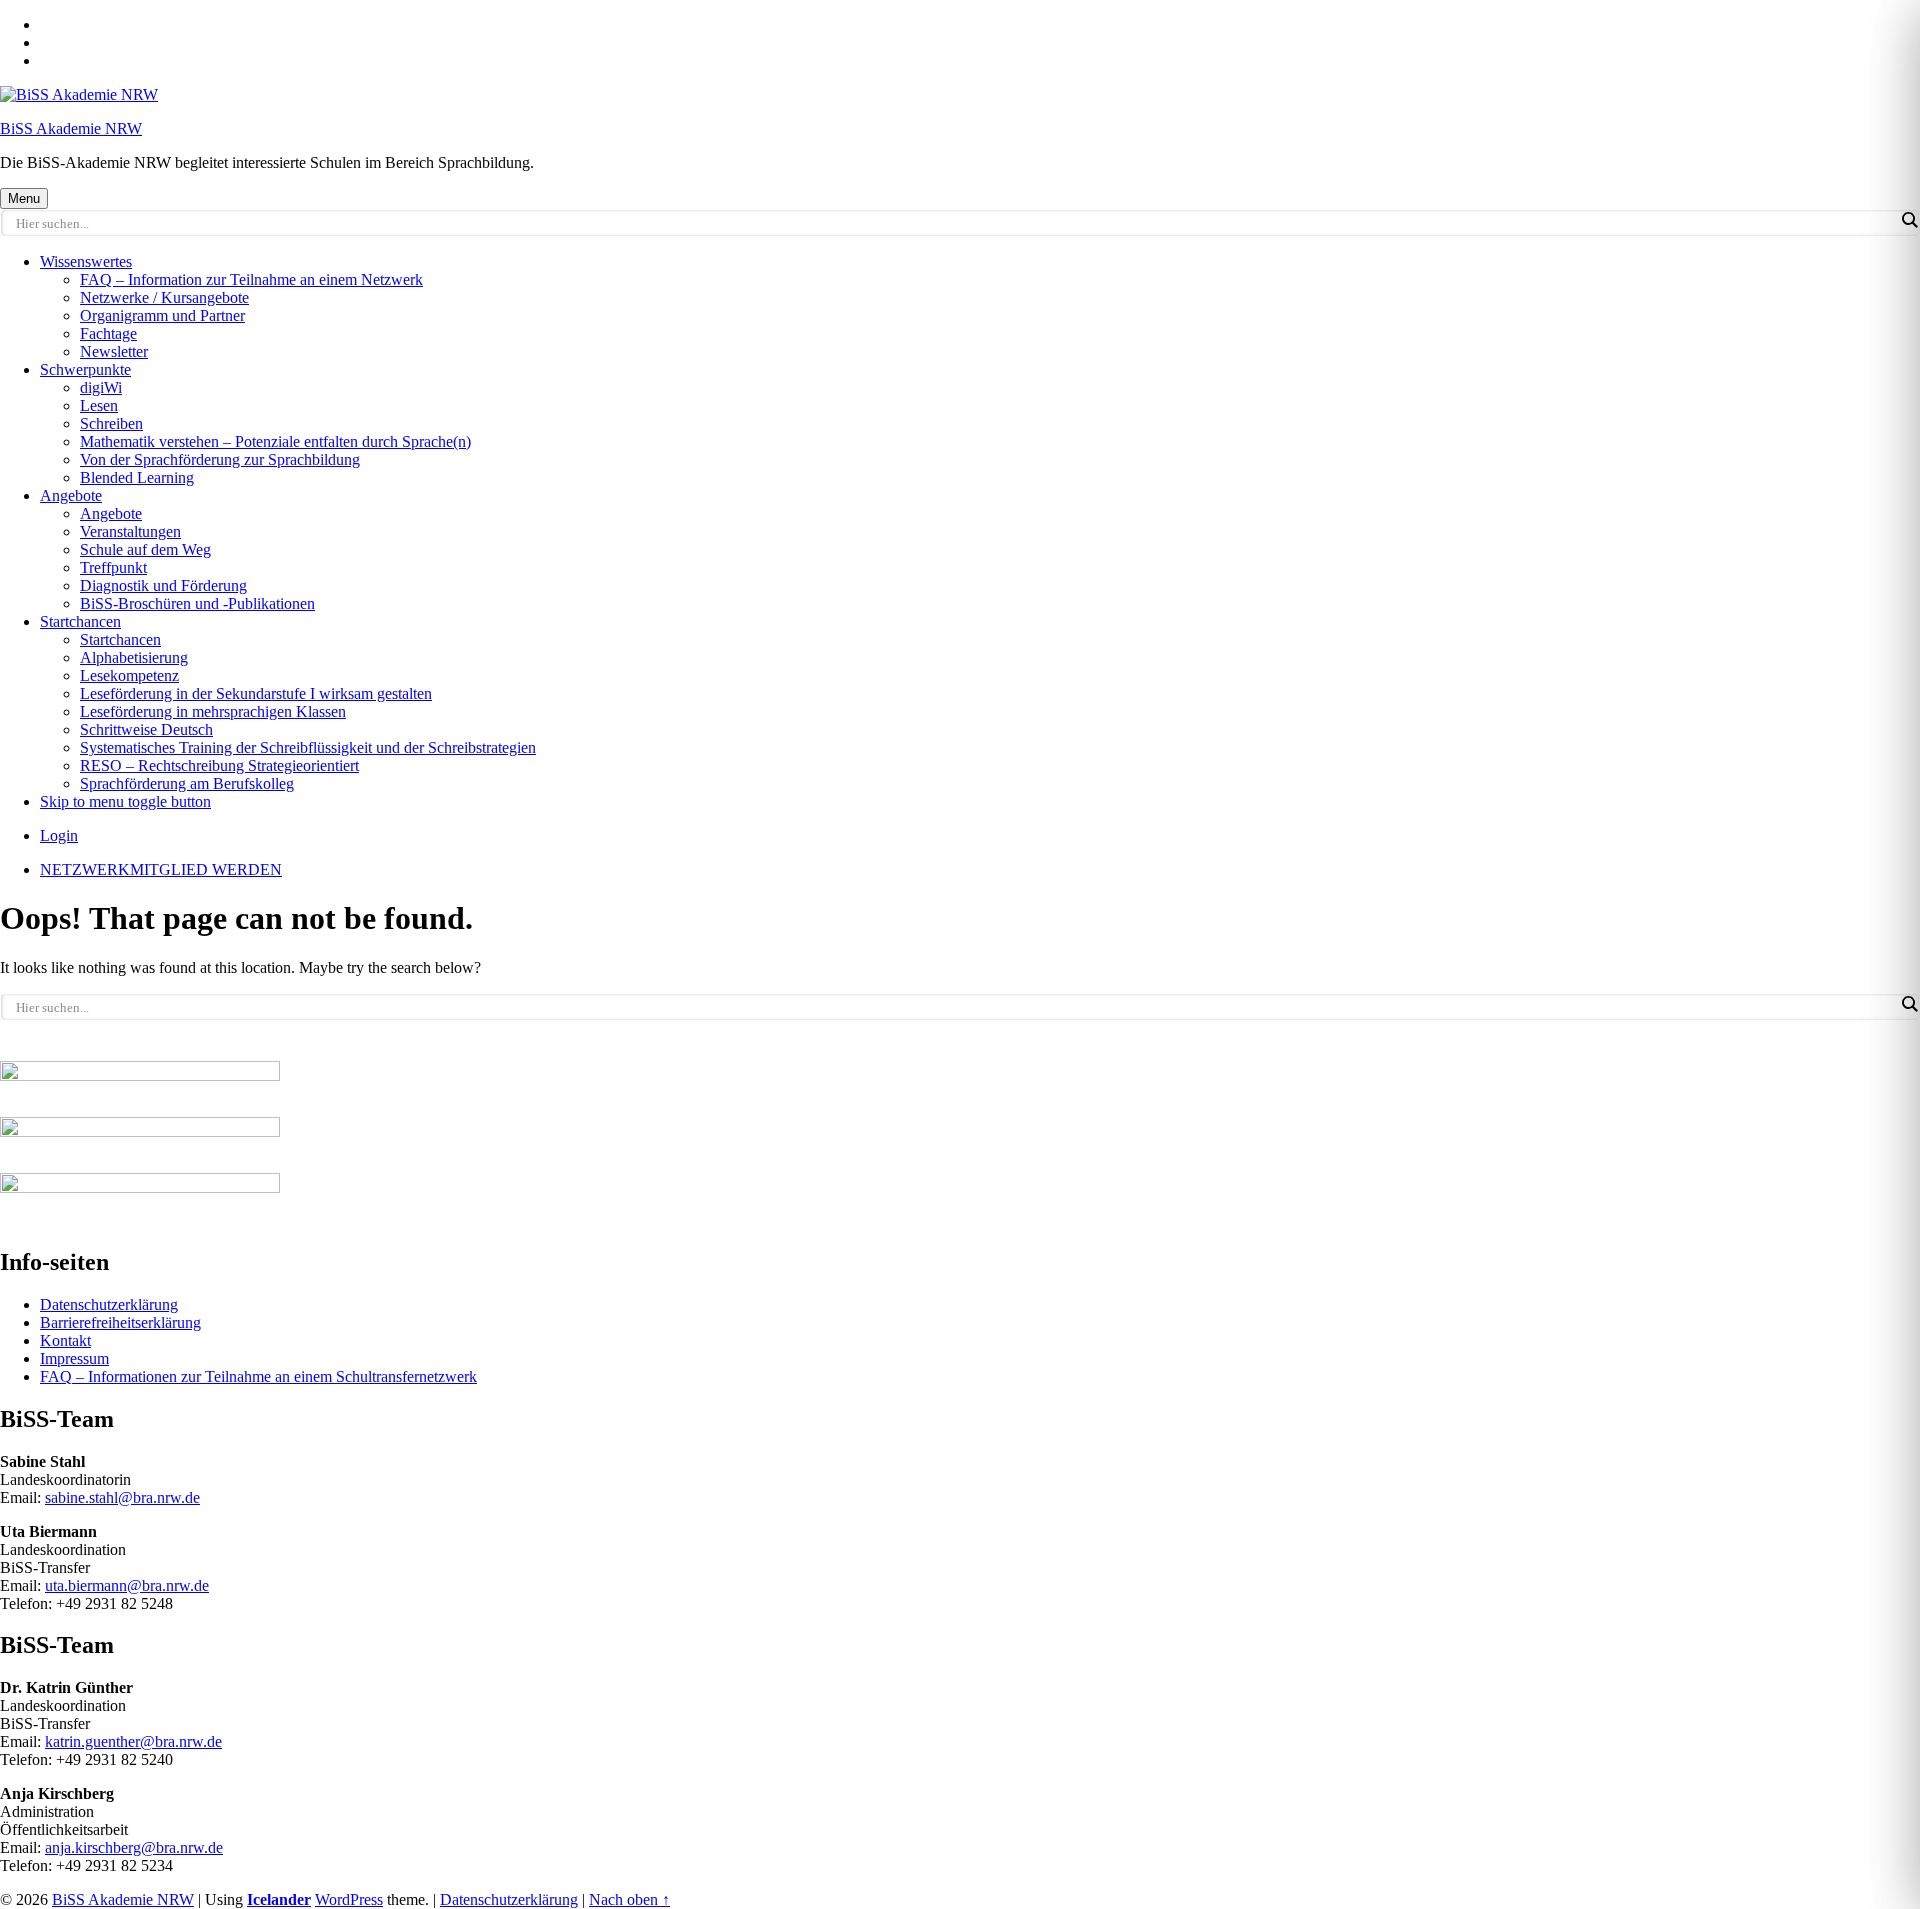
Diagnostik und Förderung (163, 585)
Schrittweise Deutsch (146, 729)
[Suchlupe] (1909, 220)
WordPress (349, 1899)
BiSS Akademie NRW (71, 128)
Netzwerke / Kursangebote (164, 297)
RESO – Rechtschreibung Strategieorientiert (219, 765)
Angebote (71, 495)
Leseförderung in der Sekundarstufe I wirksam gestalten (256, 693)
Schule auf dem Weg (145, 549)
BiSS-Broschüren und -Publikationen (197, 603)
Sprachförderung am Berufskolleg (187, 783)
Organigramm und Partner (162, 315)
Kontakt (65, 1340)
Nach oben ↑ (629, 1899)
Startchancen (80, 621)
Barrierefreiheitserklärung (120, 1322)
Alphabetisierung (134, 657)
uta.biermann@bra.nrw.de (127, 1585)
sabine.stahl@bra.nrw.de (122, 1497)
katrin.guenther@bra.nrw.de (133, 1741)
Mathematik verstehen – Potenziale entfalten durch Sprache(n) (275, 441)
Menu (24, 198)
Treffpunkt (113, 567)
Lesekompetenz (129, 675)
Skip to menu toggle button (125, 801)
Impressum (74, 1358)
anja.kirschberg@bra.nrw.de (134, 1847)
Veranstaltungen (130, 531)
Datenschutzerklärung (109, 1304)
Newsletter (114, 351)
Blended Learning (137, 477)
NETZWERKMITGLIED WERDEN (161, 869)
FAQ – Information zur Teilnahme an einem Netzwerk (251, 279)
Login (59, 835)
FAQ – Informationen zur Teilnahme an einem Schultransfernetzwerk (258, 1376)
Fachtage (108, 333)
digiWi (101, 387)
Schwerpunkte (85, 369)
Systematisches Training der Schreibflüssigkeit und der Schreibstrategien (308, 747)
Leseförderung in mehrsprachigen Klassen (213, 711)
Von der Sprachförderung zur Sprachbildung (220, 459)
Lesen (99, 405)
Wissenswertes (86, 261)
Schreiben (111, 423)
